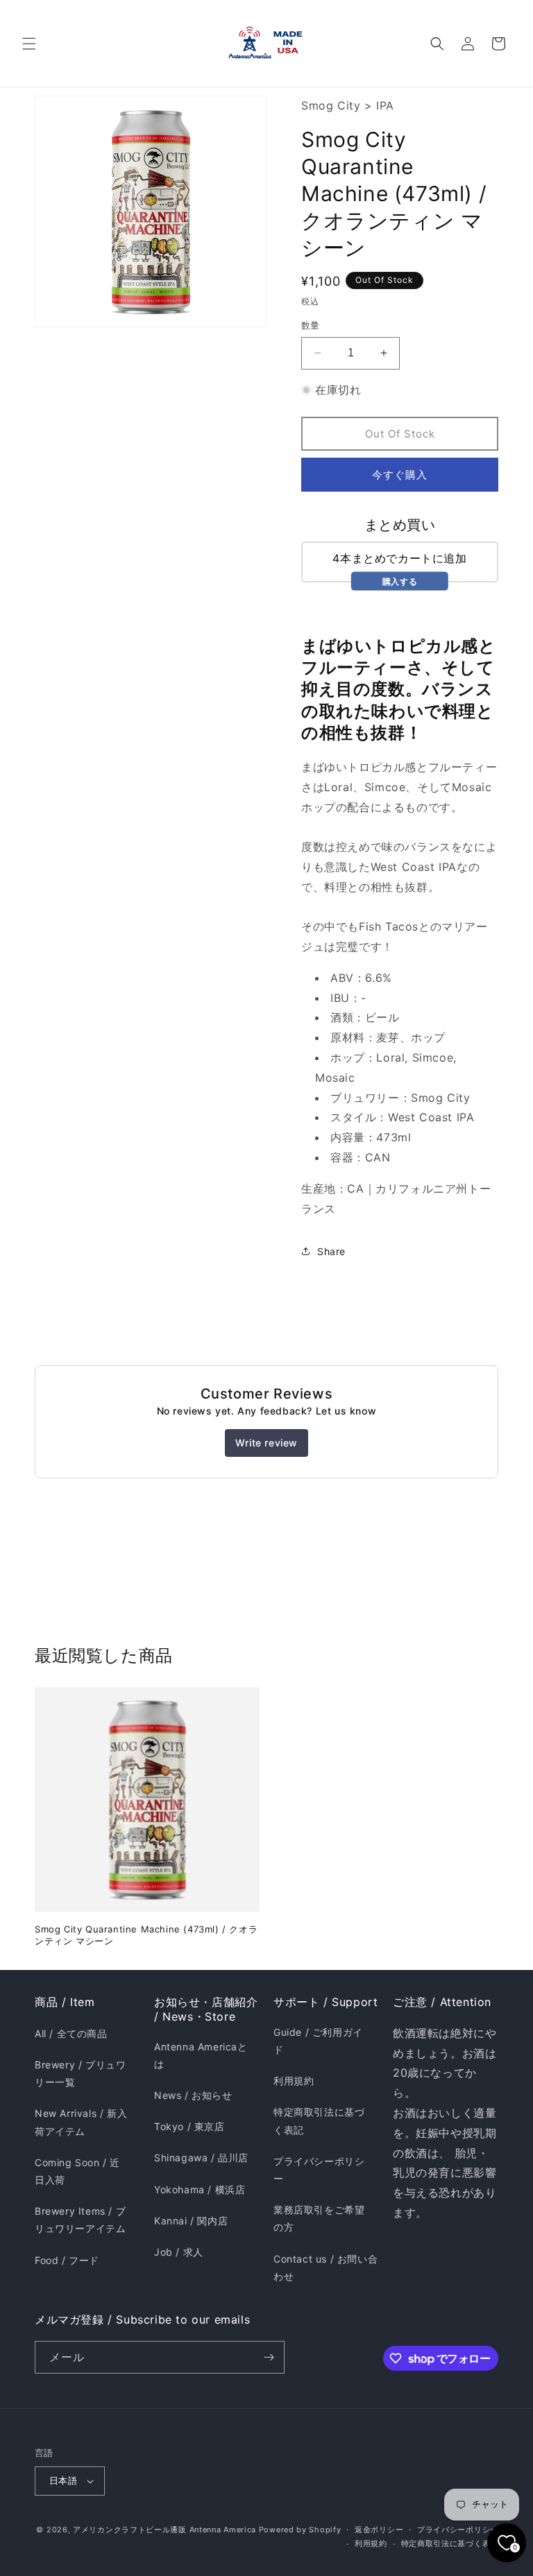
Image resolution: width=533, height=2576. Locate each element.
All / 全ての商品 (71, 2033)
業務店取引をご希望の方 (319, 2218)
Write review (266, 1443)
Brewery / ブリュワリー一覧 (80, 2073)
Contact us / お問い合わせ (325, 2267)
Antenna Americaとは (201, 2055)
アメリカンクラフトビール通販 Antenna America (164, 2530)
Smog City (331, 105)
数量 (311, 325)
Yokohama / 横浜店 (200, 2189)
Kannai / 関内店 (191, 2221)
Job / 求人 (179, 2252)
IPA (385, 105)
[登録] (269, 2357)
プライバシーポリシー (319, 2170)
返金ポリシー (379, 2530)
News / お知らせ (193, 2095)
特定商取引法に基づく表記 (319, 2120)
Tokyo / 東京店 (189, 2126)
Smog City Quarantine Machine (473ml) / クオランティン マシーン (146, 1935)
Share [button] (331, 1251)
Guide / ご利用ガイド (318, 2041)
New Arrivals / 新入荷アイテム (81, 2122)
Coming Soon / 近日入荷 (77, 2171)
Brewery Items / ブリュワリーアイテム (80, 2220)
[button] (29, 44)
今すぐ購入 (400, 475)
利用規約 (294, 2081)
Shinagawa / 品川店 (201, 2158)
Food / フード (67, 2260)
